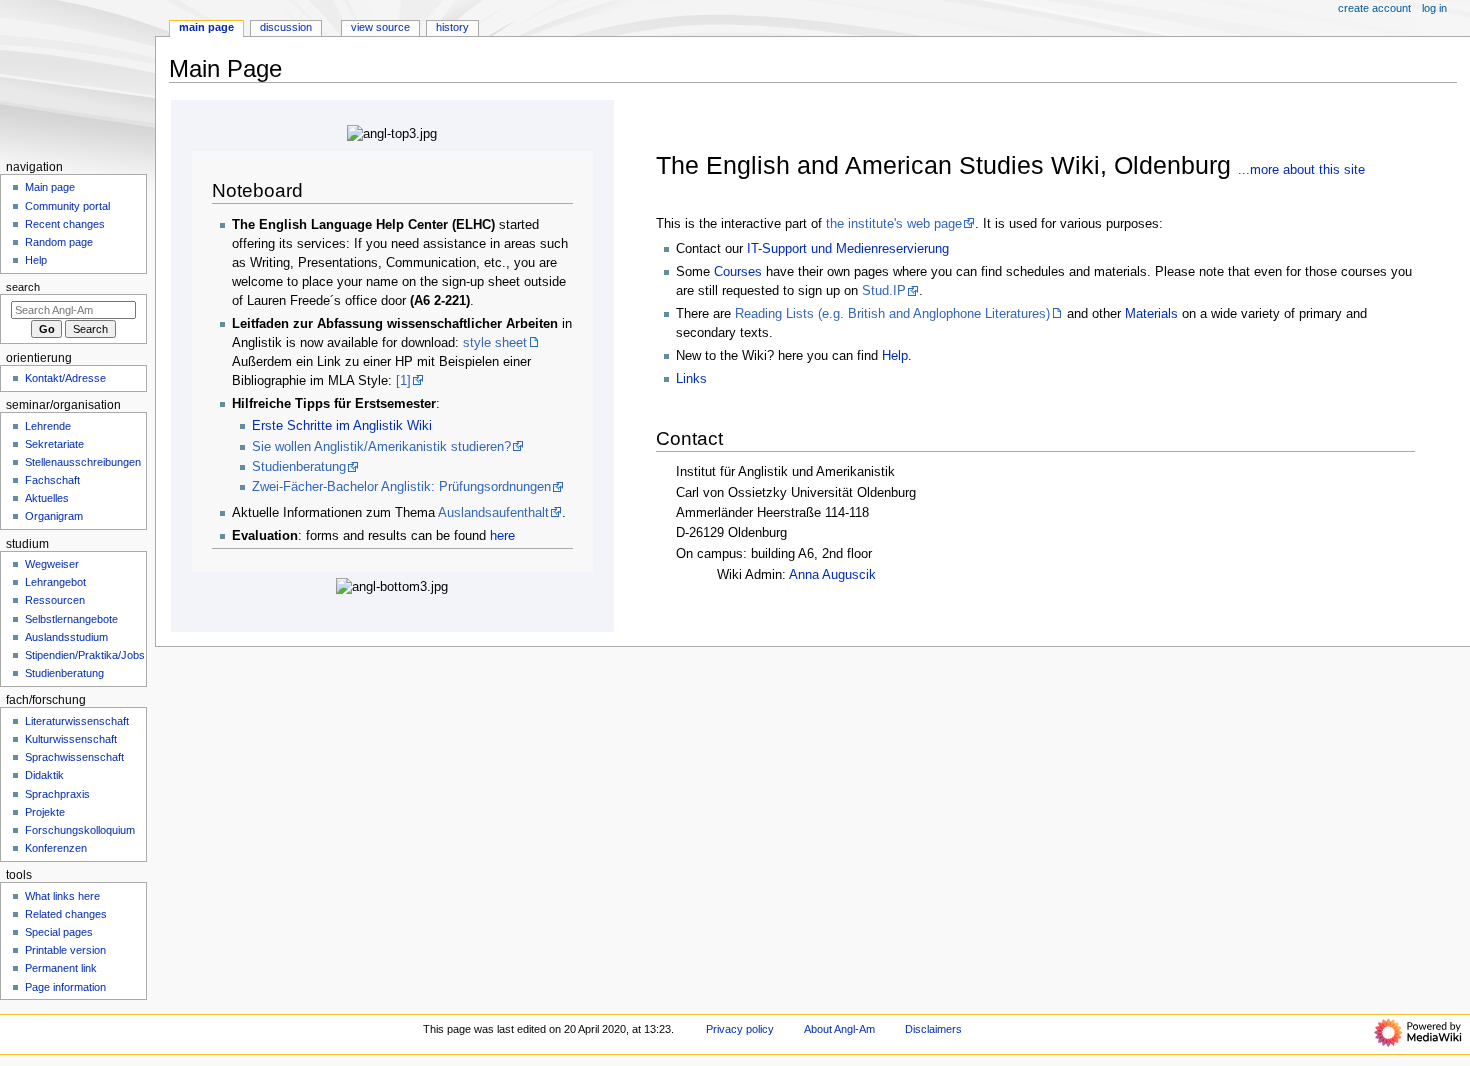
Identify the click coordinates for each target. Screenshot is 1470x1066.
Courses (738, 272)
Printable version (65, 950)
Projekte (45, 812)
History (452, 27)
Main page (50, 187)
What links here (62, 896)
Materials (1151, 314)
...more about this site (1301, 169)
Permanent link (61, 968)
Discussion (286, 27)
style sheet (495, 343)
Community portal (67, 206)
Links (691, 379)
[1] (403, 381)
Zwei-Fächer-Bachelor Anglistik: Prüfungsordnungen (401, 487)
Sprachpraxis (57, 794)
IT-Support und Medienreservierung (848, 249)
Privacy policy (740, 1029)
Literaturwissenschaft (77, 721)
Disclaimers (933, 1029)
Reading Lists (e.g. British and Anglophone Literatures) (892, 314)
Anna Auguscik (832, 575)
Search (23, 287)
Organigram (54, 516)
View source (380, 27)
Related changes (66, 914)
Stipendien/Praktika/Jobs (85, 655)
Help (895, 356)
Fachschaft (52, 480)
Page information (65, 987)
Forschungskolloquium (80, 830)
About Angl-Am (839, 1029)
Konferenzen (56, 848)
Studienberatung (299, 467)
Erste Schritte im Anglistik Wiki (342, 426)
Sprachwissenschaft (74, 757)
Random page (59, 242)
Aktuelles (47, 498)
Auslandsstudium (66, 637)
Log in (1434, 8)
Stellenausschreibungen (83, 462)
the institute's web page (894, 224)
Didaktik (44, 775)
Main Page (206, 27)
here (502, 536)
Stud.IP (884, 291)
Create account (1374, 8)
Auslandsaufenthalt (493, 513)
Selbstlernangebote (71, 619)
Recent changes (65, 224)
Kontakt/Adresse (65, 378)
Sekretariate (54, 444)
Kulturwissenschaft (71, 739)
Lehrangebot (55, 582)
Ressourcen (55, 600)
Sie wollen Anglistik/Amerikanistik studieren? (381, 447)
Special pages (59, 932)
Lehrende (48, 426)
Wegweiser (52, 564)
